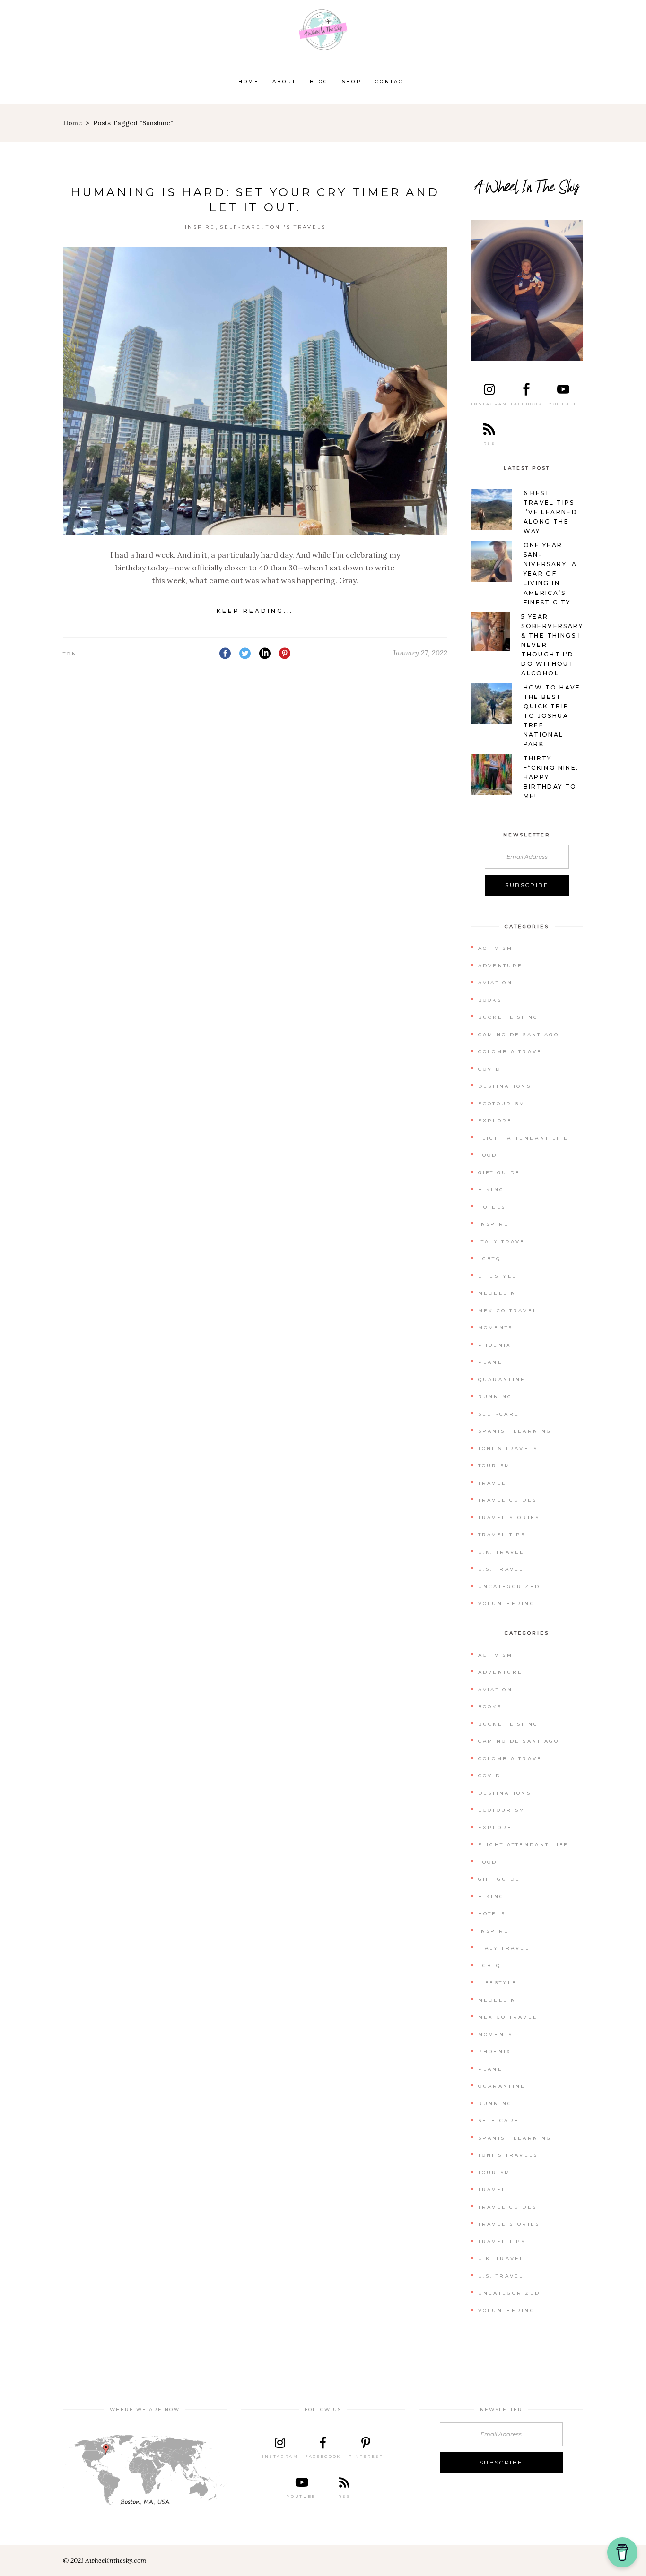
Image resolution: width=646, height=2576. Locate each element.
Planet (493, 1362)
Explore (495, 1121)
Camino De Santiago (519, 1035)
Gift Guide (499, 1173)
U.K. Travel (501, 1552)
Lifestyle (498, 1276)
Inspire (200, 227)
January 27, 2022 (420, 653)
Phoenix (495, 1345)
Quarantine (502, 1380)
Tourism (494, 1466)
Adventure (501, 966)
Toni (71, 654)
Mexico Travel (508, 1311)
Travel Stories (509, 1518)
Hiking (491, 1190)
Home (72, 123)
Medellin (497, 1293)
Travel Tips (502, 1535)
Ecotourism (502, 1104)
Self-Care (240, 227)
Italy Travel (504, 1242)
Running (495, 1397)
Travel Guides (508, 1500)
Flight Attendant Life (524, 1138)
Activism (495, 948)
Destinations (505, 1086)
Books (490, 1000)
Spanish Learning (515, 1431)
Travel (492, 1483)
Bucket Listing (508, 1017)
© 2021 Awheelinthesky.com (105, 2560)
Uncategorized (509, 1587)
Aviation (495, 983)
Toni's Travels (296, 227)
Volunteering (507, 1604)
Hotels (492, 1207)
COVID (490, 1069)
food (488, 1155)
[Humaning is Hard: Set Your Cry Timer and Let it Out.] (255, 391)
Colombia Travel (513, 1052)
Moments (496, 1328)
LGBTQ (490, 1259)
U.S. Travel (501, 1569)
